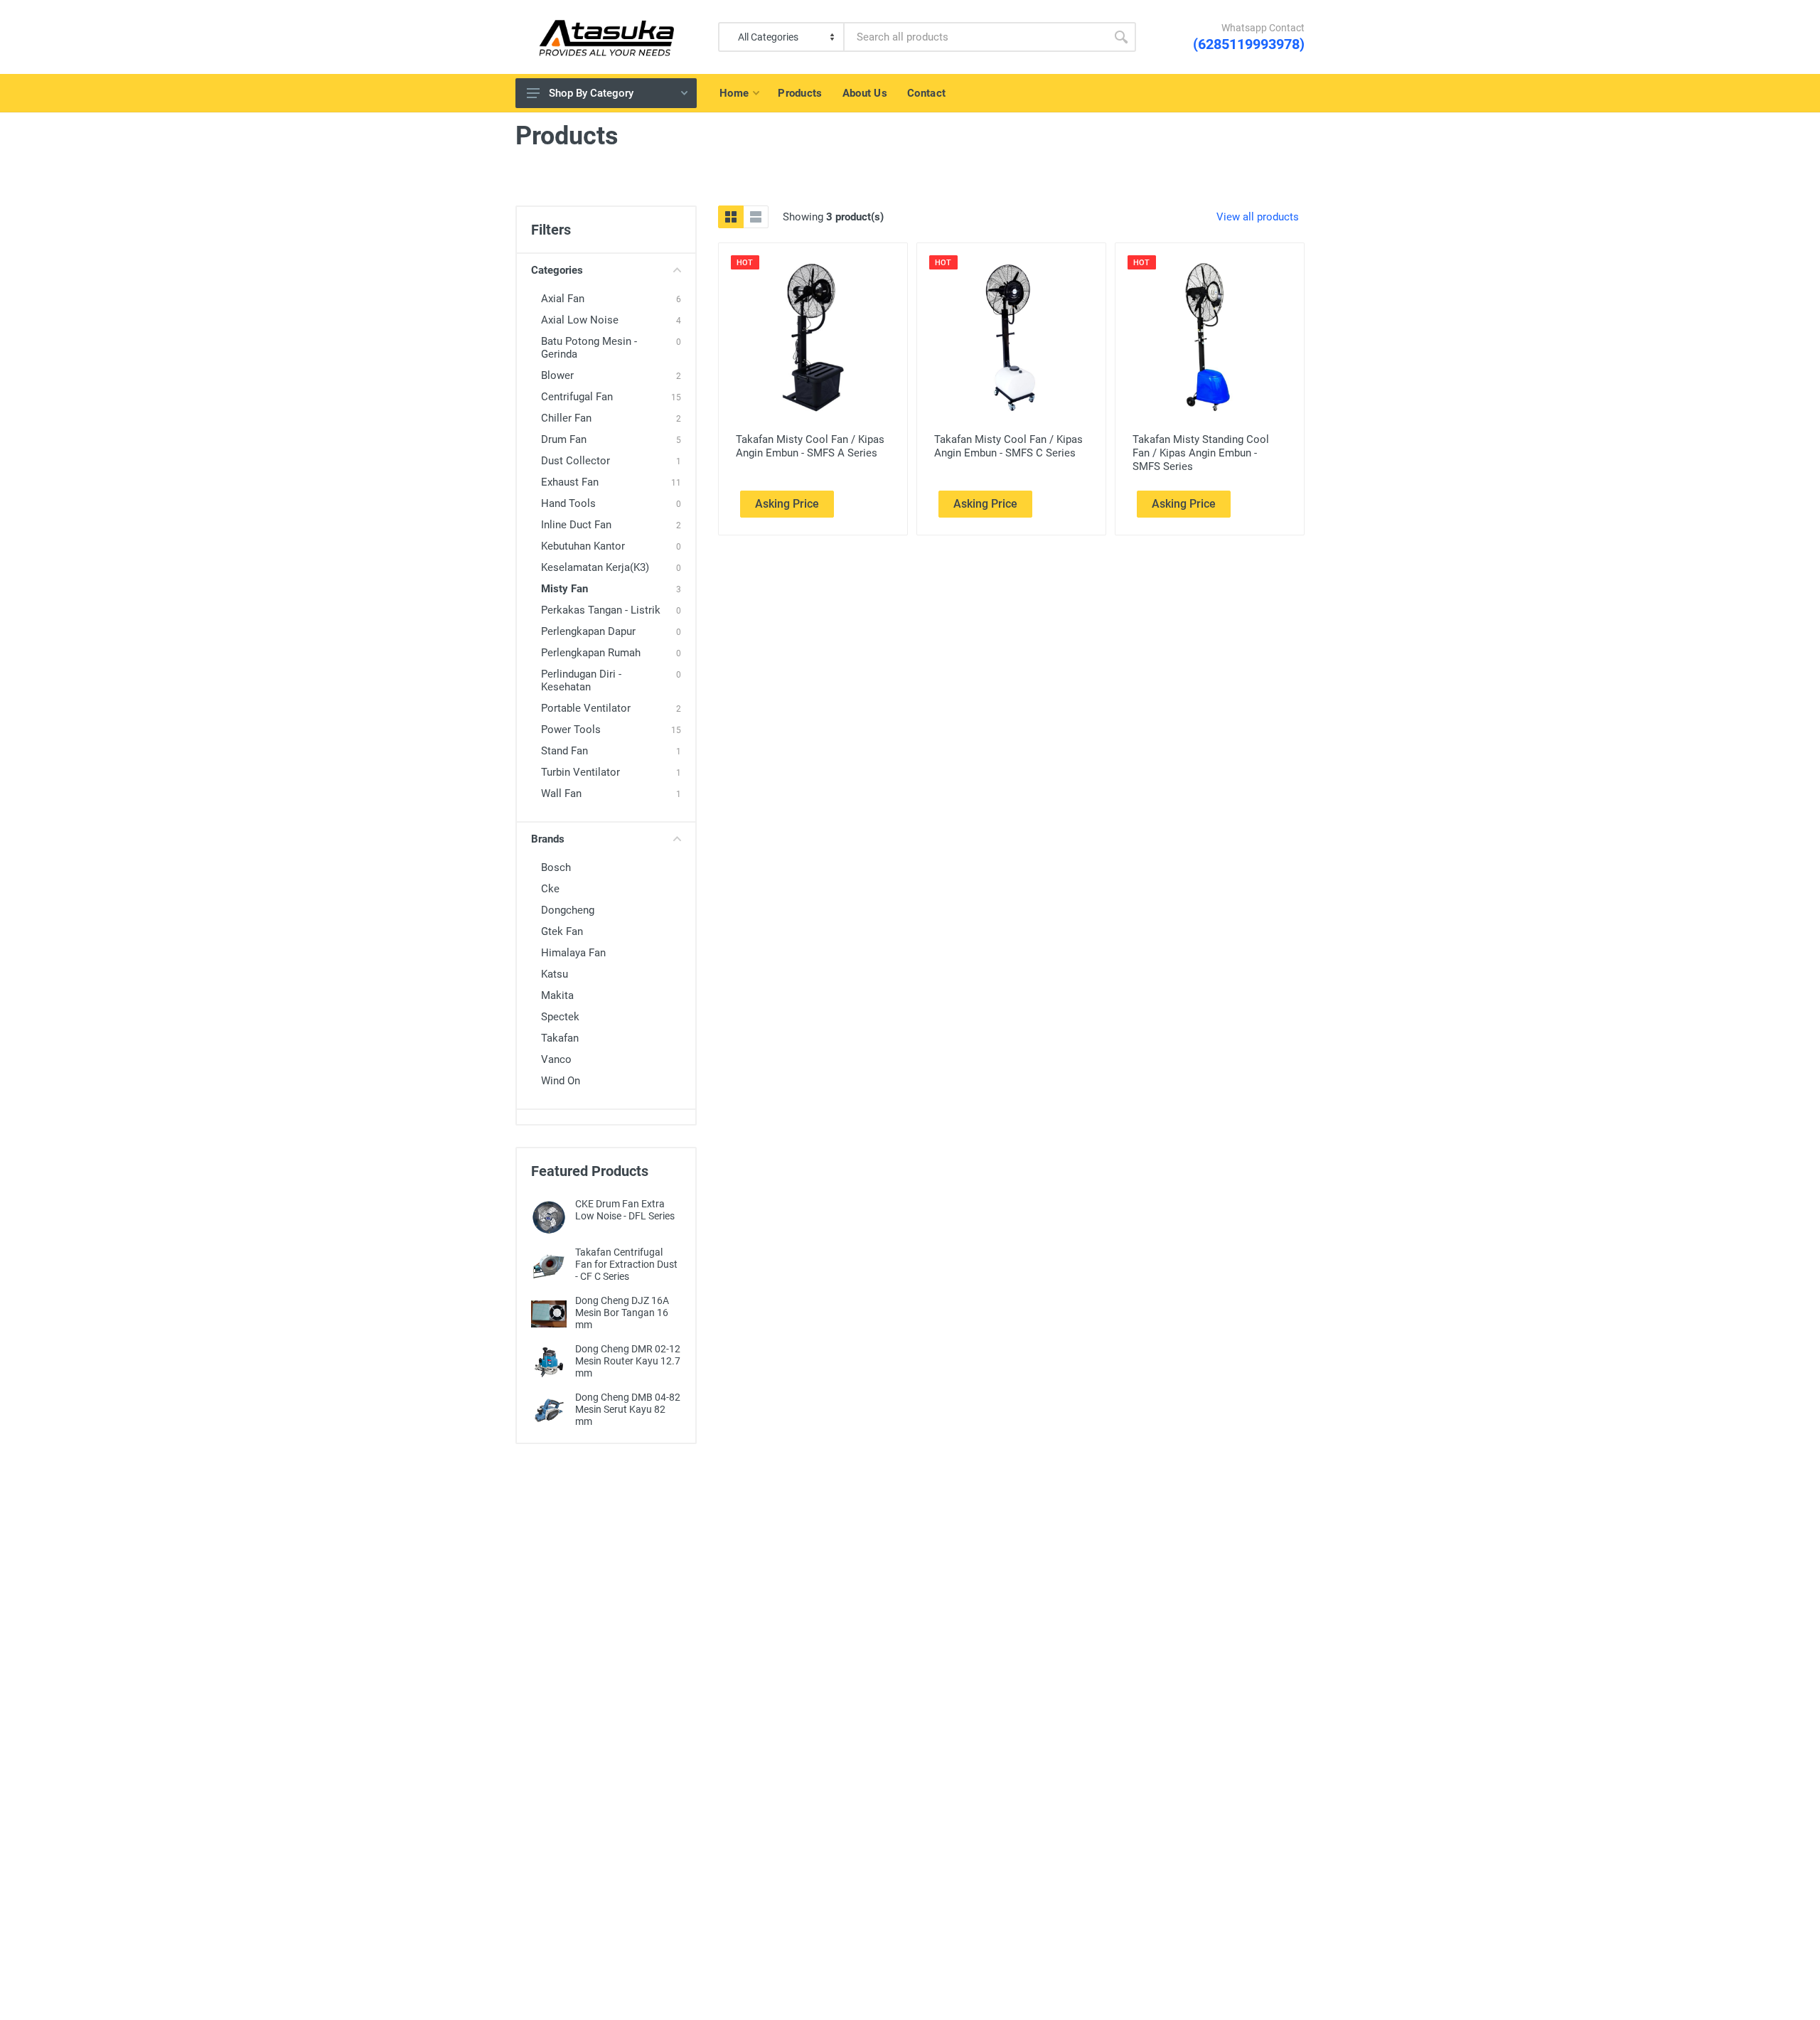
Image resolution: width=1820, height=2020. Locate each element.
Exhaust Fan (570, 482)
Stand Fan (564, 751)
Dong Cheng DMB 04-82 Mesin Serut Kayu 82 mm (628, 1409)
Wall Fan (561, 793)
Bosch (556, 867)
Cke (550, 889)
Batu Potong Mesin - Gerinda (589, 348)
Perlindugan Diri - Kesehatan (581, 680)
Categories (557, 270)
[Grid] (731, 217)
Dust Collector (576, 461)
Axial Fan (563, 299)
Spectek (560, 1017)
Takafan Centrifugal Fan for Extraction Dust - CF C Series (626, 1264)
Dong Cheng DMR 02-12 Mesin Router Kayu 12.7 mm (628, 1361)
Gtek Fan (562, 931)
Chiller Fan (566, 418)
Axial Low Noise (580, 320)
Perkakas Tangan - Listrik (601, 610)
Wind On (561, 1081)
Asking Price (787, 504)
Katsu (555, 974)
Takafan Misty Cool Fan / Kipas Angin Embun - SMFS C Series (1008, 446)
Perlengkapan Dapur (588, 631)
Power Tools (571, 730)
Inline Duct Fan (576, 525)
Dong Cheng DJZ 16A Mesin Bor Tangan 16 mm (622, 1313)
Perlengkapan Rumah (591, 653)
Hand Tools (568, 503)
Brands (548, 839)
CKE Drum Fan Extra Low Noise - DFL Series (625, 1210)
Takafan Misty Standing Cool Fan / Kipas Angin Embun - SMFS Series (1201, 453)
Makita (557, 995)
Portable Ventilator (586, 708)
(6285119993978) (1249, 44)
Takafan (560, 1038)
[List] (756, 217)
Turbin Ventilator (580, 772)
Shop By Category (591, 93)
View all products (1258, 217)
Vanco (556, 1059)
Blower (557, 375)
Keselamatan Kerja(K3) (595, 567)
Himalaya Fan (573, 953)
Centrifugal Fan (577, 397)
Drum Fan (564, 439)
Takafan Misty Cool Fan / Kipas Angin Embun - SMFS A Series (810, 446)
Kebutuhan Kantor (583, 546)
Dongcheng (568, 910)
